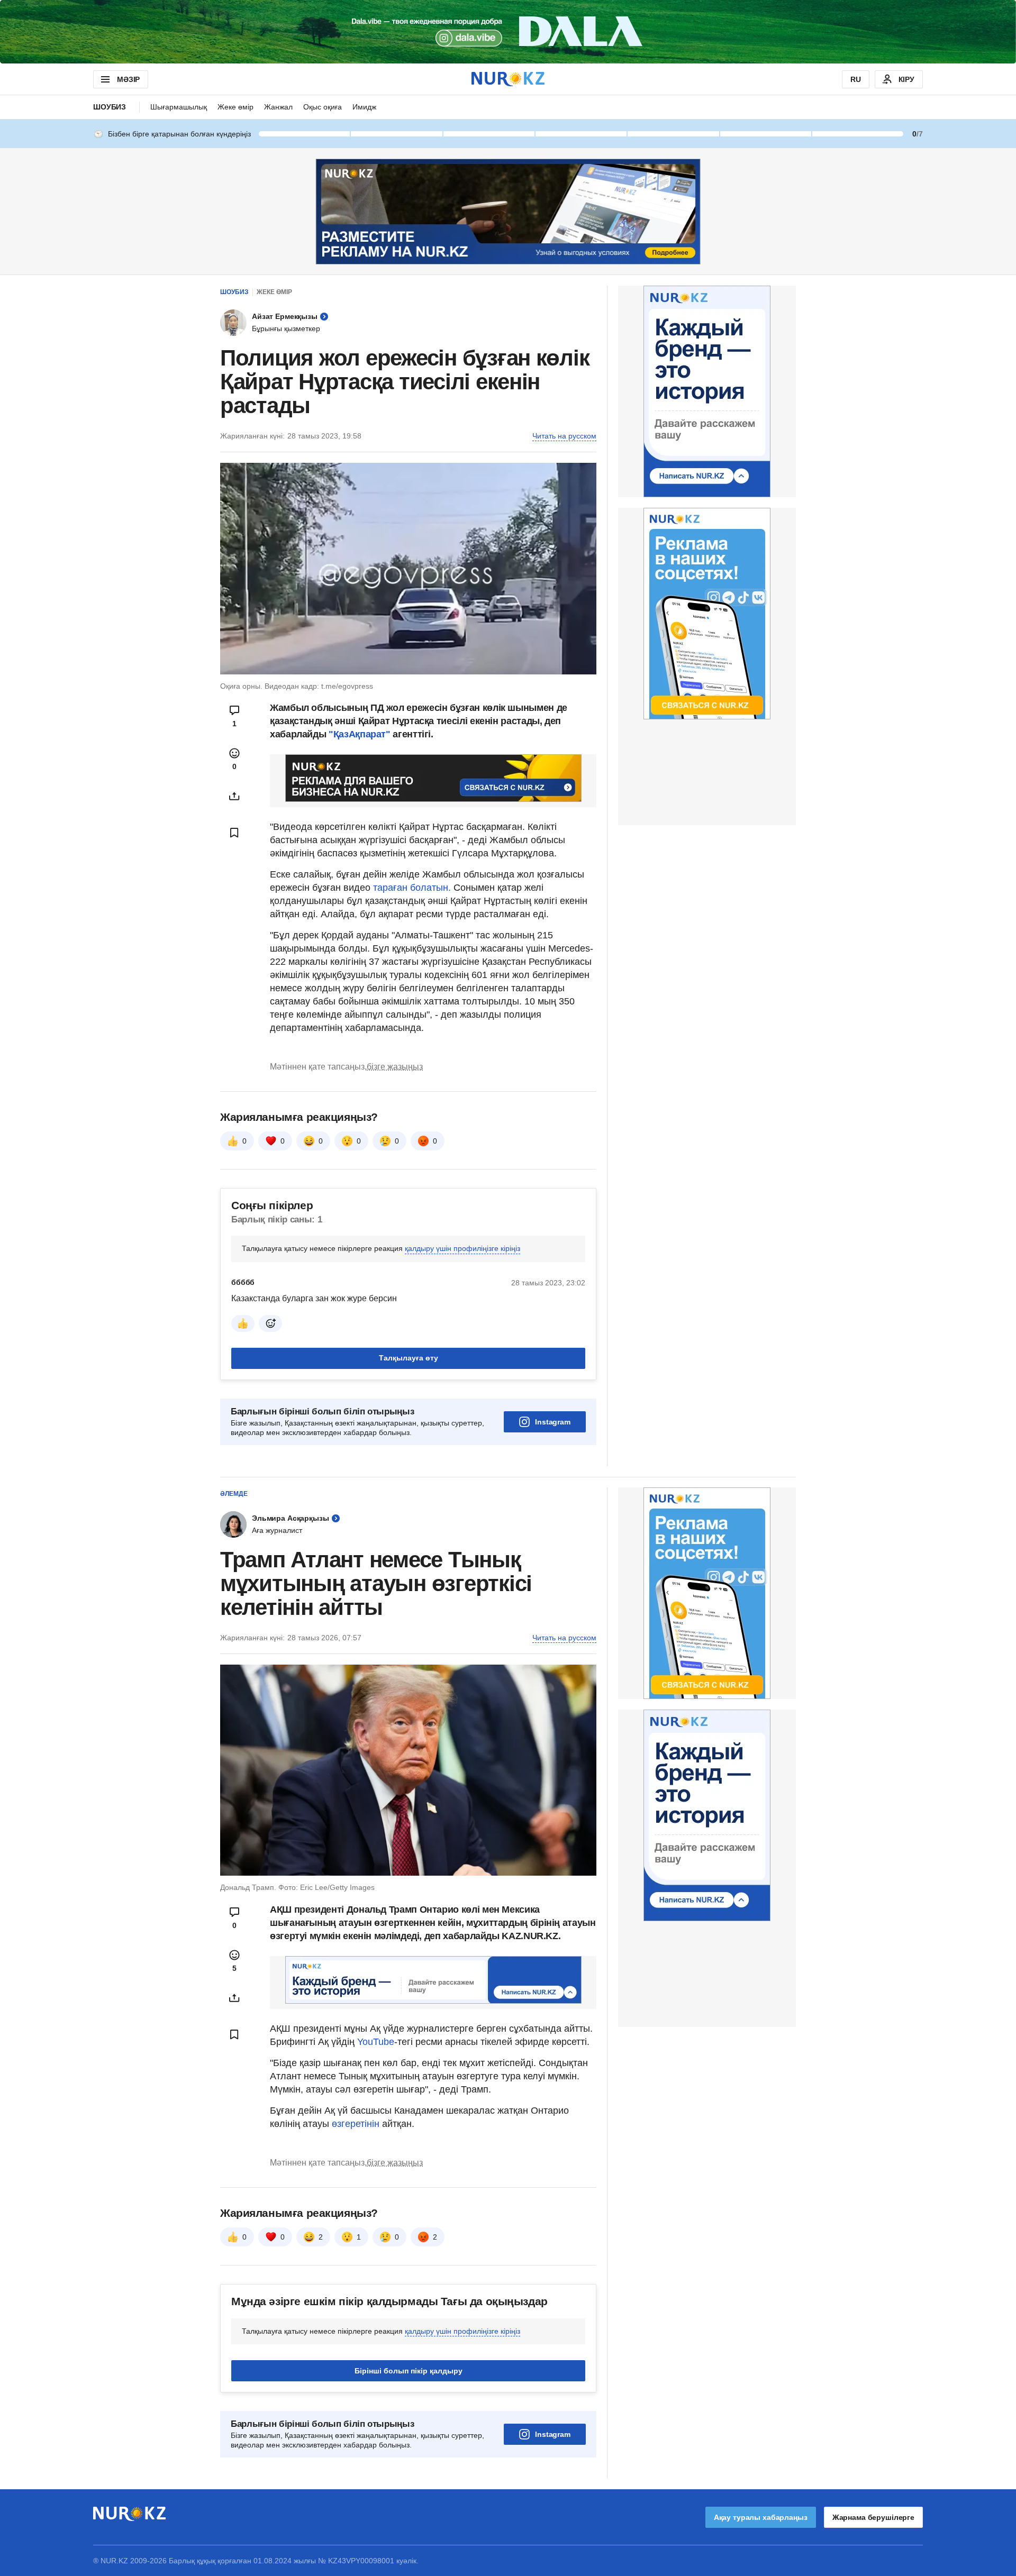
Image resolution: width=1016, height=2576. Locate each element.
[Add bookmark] (234, 833)
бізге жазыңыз (395, 1067)
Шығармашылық (179, 107)
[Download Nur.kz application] (508, 32)
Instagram (553, 1422)
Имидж (364, 107)
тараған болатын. (412, 888)
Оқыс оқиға (323, 107)
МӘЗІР (128, 79)
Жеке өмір (235, 107)
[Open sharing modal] (234, 796)
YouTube (376, 2042)
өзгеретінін (357, 2124)
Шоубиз (110, 107)
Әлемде (234, 1494)
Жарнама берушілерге (873, 2517)
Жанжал (278, 107)
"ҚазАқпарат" (360, 734)
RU (856, 79)
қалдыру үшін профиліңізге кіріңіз (462, 1248)
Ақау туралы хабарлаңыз (761, 2517)
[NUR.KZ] (508, 79)
